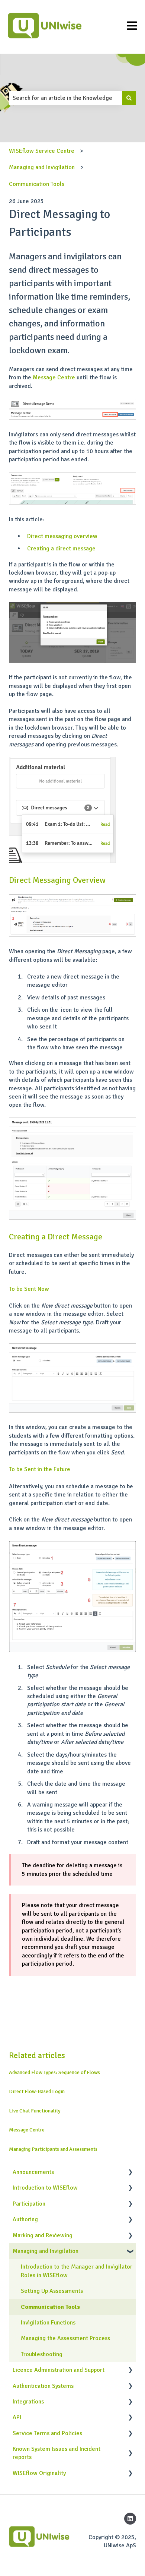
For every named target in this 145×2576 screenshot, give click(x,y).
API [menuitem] (17, 2417)
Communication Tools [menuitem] (50, 2307)
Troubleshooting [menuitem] (42, 2354)
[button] (130, 2173)
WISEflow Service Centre (42, 151)
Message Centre (54, 377)
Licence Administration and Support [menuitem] (59, 2370)
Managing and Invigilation (42, 167)
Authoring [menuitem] (25, 2219)
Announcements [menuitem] (33, 2172)
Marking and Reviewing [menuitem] (43, 2235)
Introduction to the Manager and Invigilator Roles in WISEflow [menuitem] (77, 2271)
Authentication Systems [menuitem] (43, 2386)
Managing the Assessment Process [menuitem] (65, 2338)
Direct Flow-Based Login (37, 2091)
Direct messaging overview (62, 536)
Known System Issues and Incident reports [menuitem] (57, 2453)
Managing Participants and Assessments (53, 2149)
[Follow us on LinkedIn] (130, 2519)
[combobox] (65, 98)
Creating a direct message (61, 549)
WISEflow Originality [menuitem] (39, 2473)
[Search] (129, 98)
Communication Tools (37, 184)
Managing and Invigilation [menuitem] (46, 2251)
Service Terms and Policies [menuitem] (47, 2433)
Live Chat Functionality (35, 2111)
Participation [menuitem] (29, 2204)
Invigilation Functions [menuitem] (48, 2323)
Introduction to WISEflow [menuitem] (45, 2188)
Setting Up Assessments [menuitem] (52, 2291)
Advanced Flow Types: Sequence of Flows (54, 2072)
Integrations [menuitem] (28, 2402)
